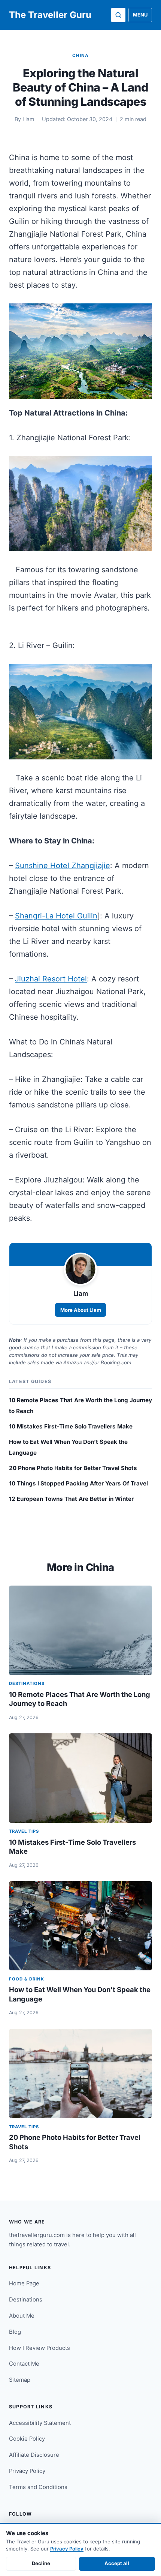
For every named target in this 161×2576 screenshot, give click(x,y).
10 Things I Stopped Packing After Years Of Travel (78, 1483)
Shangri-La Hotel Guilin (56, 916)
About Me (22, 2316)
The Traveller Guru (50, 15)
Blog (15, 2332)
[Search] (118, 15)
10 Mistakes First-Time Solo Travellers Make (71, 1426)
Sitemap (20, 2380)
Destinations (26, 2300)
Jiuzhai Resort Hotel (51, 979)
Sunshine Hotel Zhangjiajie (63, 866)
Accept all (117, 2563)
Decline (41, 2563)
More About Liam (81, 1310)
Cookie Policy (27, 2439)
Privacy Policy (27, 2471)
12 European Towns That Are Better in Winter (71, 1499)
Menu (140, 15)
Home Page (24, 2283)
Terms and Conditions (38, 2487)
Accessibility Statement (40, 2423)
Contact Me (24, 2364)
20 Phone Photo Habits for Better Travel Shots (73, 1468)
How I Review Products (40, 2348)
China (80, 56)
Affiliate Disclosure (34, 2455)
